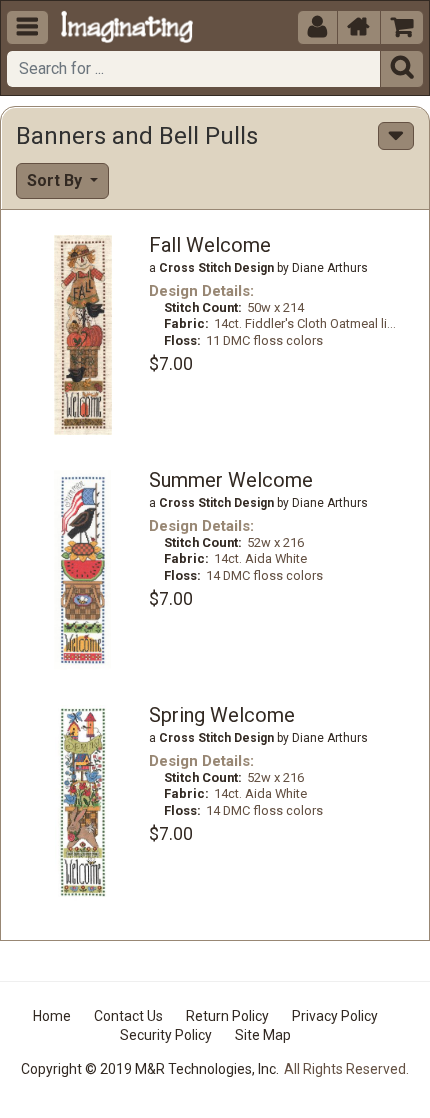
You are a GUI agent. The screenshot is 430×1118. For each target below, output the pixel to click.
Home (52, 1016)
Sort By (56, 180)
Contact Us (128, 1016)
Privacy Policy (335, 1016)
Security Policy (166, 1035)
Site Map (263, 1035)
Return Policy (227, 1016)
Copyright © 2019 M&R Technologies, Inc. (150, 1069)
